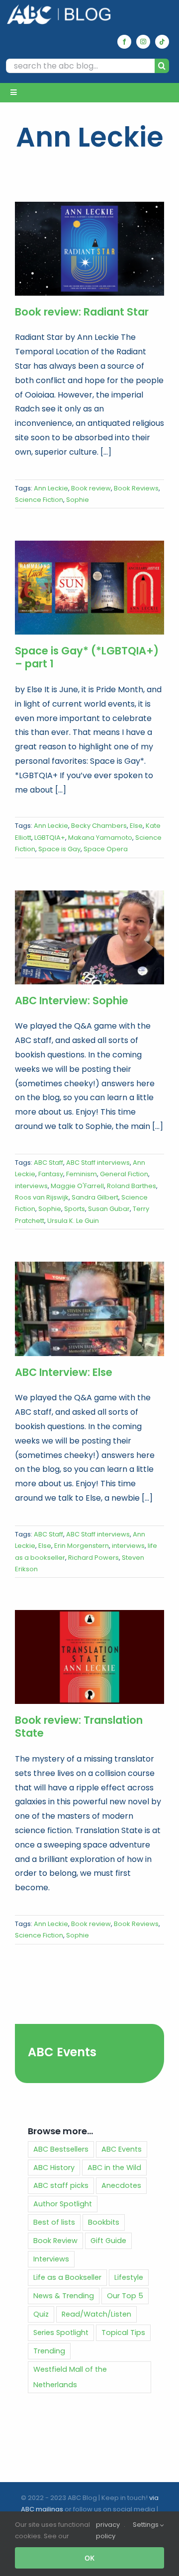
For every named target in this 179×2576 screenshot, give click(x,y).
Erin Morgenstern (82, 1546)
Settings (146, 2525)
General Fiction (124, 1174)
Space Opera (106, 849)
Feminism (82, 1174)
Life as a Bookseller (67, 2277)
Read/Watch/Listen (96, 2314)
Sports (75, 1209)
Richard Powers (93, 1558)
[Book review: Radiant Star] (89, 249)
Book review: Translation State (79, 1727)
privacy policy (108, 2530)
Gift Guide (108, 2241)
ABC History (54, 2168)
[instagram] (143, 42)
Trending (49, 2351)
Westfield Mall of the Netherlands (70, 2377)
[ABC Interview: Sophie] (89, 937)
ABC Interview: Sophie (72, 1001)
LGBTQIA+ (50, 838)
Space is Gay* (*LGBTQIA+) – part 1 (87, 657)
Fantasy (51, 1174)
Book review (91, 488)
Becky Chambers (99, 826)
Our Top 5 (125, 2296)
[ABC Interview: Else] (89, 1309)
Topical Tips (123, 2333)
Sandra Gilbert (95, 1197)
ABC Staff (48, 1163)
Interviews (51, 2259)
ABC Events (62, 2052)
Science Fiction (39, 500)
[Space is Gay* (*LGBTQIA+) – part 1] (89, 588)
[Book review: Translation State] (89, 1657)
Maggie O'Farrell (77, 1186)
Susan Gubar (109, 1209)
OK (89, 2558)
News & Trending (64, 2296)
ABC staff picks (61, 2185)
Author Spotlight (63, 2204)
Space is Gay (59, 849)
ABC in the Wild (114, 2168)
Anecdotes (121, 2185)
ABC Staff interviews (98, 1163)
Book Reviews (136, 488)
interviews (31, 1186)
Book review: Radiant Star (82, 312)
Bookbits (104, 2222)
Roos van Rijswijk (42, 1197)
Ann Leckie (51, 488)
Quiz (41, 2314)
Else (136, 826)
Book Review (55, 2241)
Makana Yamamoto (100, 838)
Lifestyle (129, 2277)
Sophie (78, 500)
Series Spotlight (61, 2333)
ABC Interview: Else (64, 1372)
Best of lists (54, 2222)
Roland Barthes (132, 1186)
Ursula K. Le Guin (73, 1221)
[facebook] (124, 42)
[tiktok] (162, 42)
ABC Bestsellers (61, 2149)
